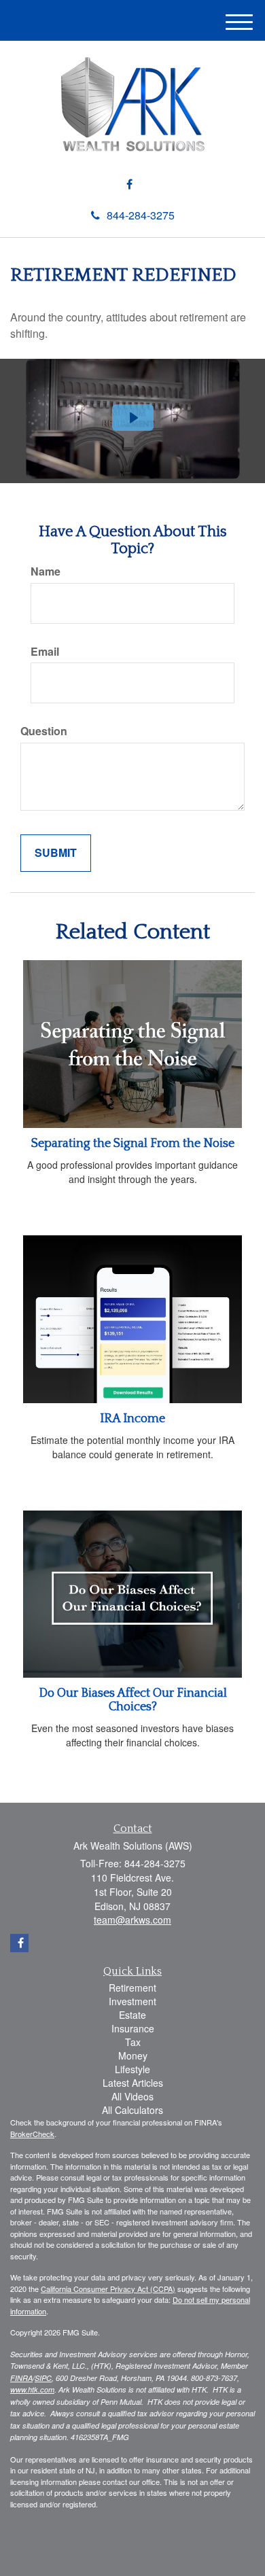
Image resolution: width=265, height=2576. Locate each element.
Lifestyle (132, 2069)
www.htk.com (32, 2389)
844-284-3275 (141, 215)
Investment (132, 2001)
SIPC (43, 2378)
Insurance (133, 2028)
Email (45, 652)
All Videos (132, 2096)
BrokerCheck (32, 2134)
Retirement (132, 1988)
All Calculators (132, 2110)
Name (46, 571)
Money (133, 2055)
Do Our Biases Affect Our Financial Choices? (133, 1700)
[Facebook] (129, 184)
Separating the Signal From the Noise (133, 1144)
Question (44, 731)
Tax (133, 2042)
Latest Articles (133, 2083)
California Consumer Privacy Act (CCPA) (108, 2289)
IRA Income (132, 1419)
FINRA (21, 2378)
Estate (132, 2015)
